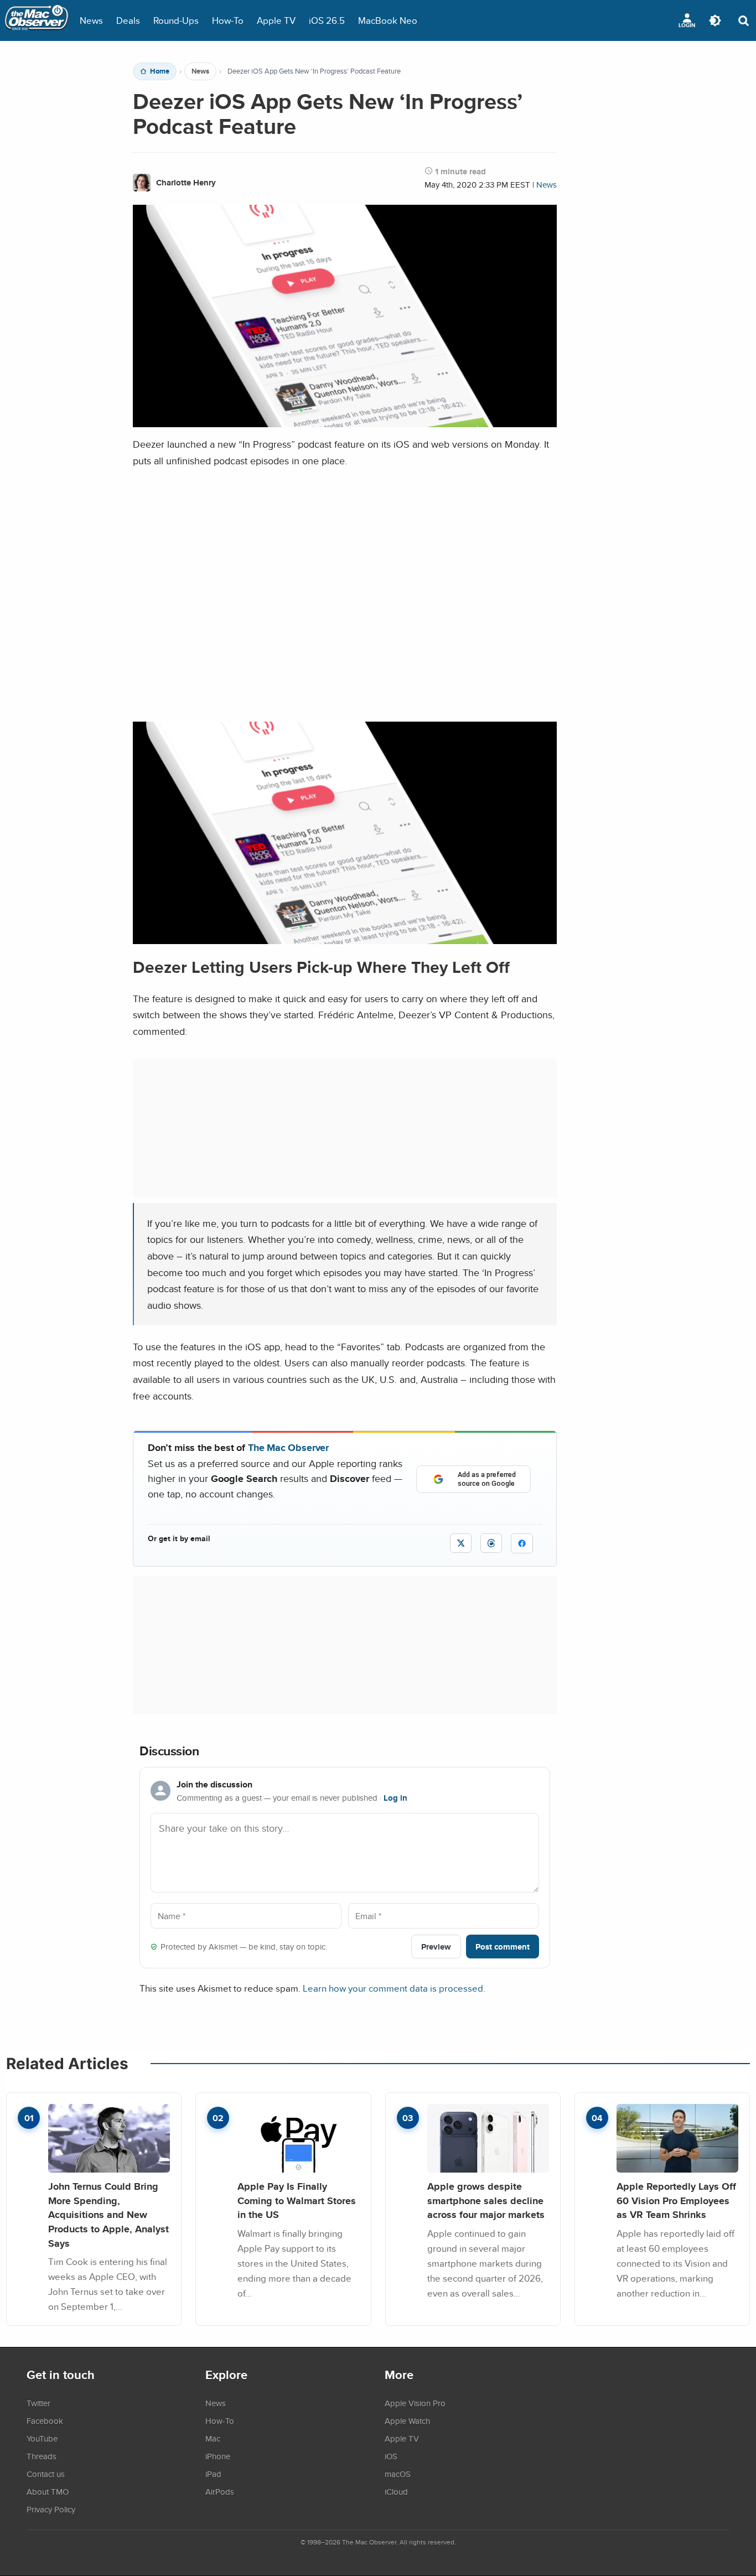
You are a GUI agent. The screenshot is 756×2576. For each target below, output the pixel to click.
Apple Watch (407, 2420)
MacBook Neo (388, 20)
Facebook (45, 2420)
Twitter (38, 2403)
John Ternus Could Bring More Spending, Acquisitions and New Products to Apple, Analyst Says (108, 2215)
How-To (228, 20)
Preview (436, 1947)
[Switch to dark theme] (715, 20)
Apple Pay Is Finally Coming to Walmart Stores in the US (297, 2200)
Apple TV (276, 20)
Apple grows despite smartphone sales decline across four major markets (486, 2200)
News (91, 20)
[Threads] (491, 1543)
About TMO (48, 2491)
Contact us (46, 2474)
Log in (395, 1798)
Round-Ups (176, 20)
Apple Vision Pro (415, 2403)
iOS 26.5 (327, 20)
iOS (391, 2456)
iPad (213, 2474)
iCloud (396, 2491)
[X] (461, 1543)
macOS (398, 2474)
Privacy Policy (51, 2509)
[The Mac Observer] (37, 20)
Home (160, 71)
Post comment (503, 1947)
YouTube (42, 2438)
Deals (128, 20)
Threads (42, 2456)
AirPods (220, 2491)
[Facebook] (522, 1543)
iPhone (218, 2456)
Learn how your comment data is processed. (394, 1988)
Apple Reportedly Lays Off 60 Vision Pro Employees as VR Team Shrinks (676, 2200)
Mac (213, 2438)
